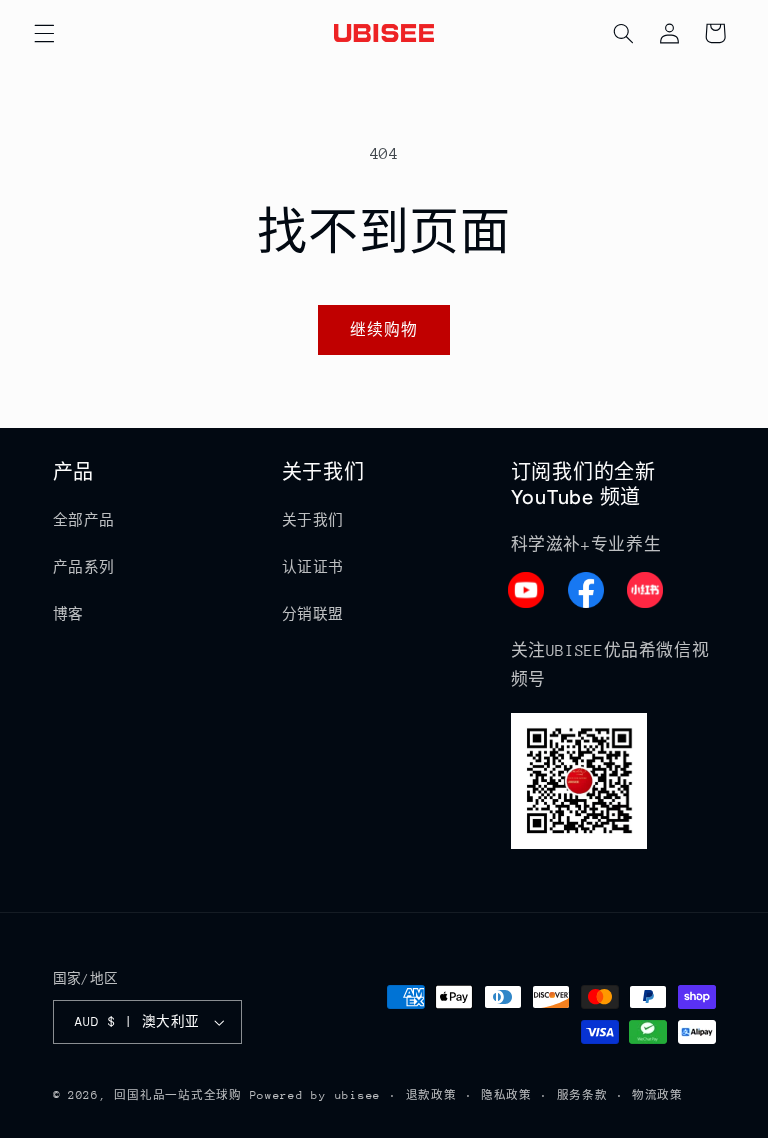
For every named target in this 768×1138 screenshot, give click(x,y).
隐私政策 (506, 1095)
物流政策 (657, 1095)
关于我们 (313, 520)
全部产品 (84, 520)
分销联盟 (313, 614)
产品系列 (84, 567)
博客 (68, 614)
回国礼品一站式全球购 (177, 1095)
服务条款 (582, 1095)
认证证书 (313, 567)
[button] (44, 33)
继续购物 (384, 329)
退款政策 (431, 1095)
